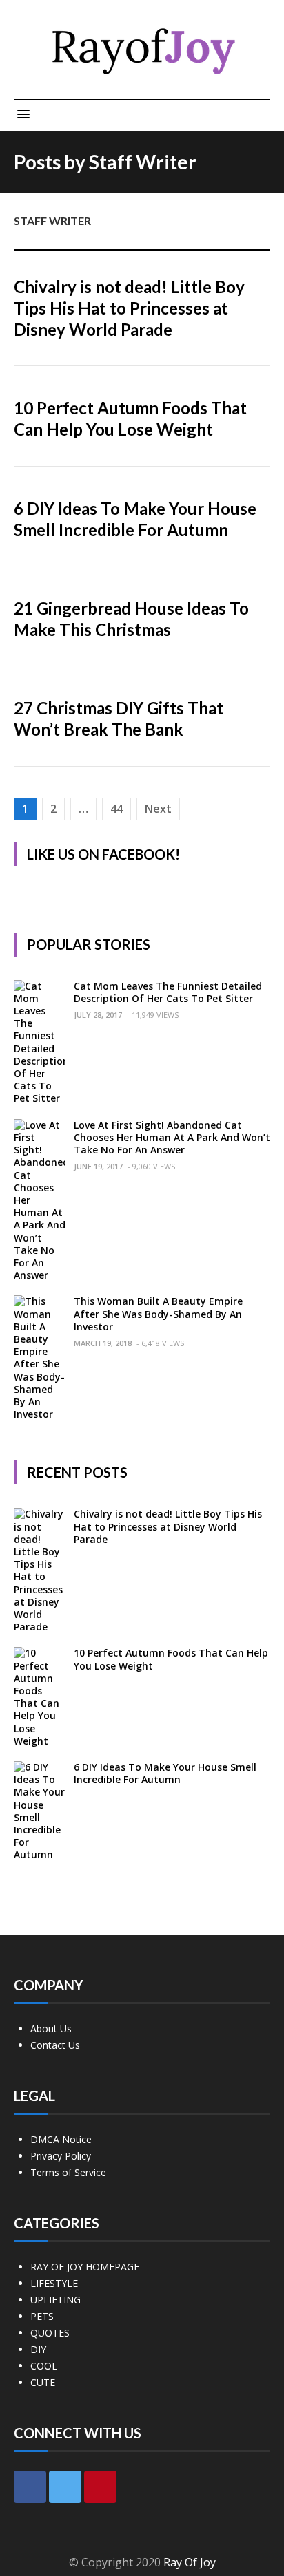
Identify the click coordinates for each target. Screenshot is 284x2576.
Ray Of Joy (190, 2562)
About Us (51, 2029)
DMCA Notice (61, 2139)
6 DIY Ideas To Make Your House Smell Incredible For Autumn (165, 1773)
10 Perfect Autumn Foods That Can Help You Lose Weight (171, 1659)
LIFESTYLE (54, 2283)
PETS (42, 2316)
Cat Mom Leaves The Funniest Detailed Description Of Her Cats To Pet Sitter (168, 992)
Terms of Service (68, 2172)
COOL (44, 2366)
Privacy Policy (61, 2156)
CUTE (43, 2382)
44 (116, 809)
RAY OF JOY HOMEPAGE (85, 2267)
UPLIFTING (55, 2300)
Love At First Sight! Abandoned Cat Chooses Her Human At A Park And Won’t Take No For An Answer (172, 1137)
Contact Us (55, 2045)
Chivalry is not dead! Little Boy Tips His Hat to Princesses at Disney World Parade (129, 308)
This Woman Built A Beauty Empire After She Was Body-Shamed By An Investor (158, 1313)
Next (158, 809)
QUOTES (50, 2333)
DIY (38, 2349)
